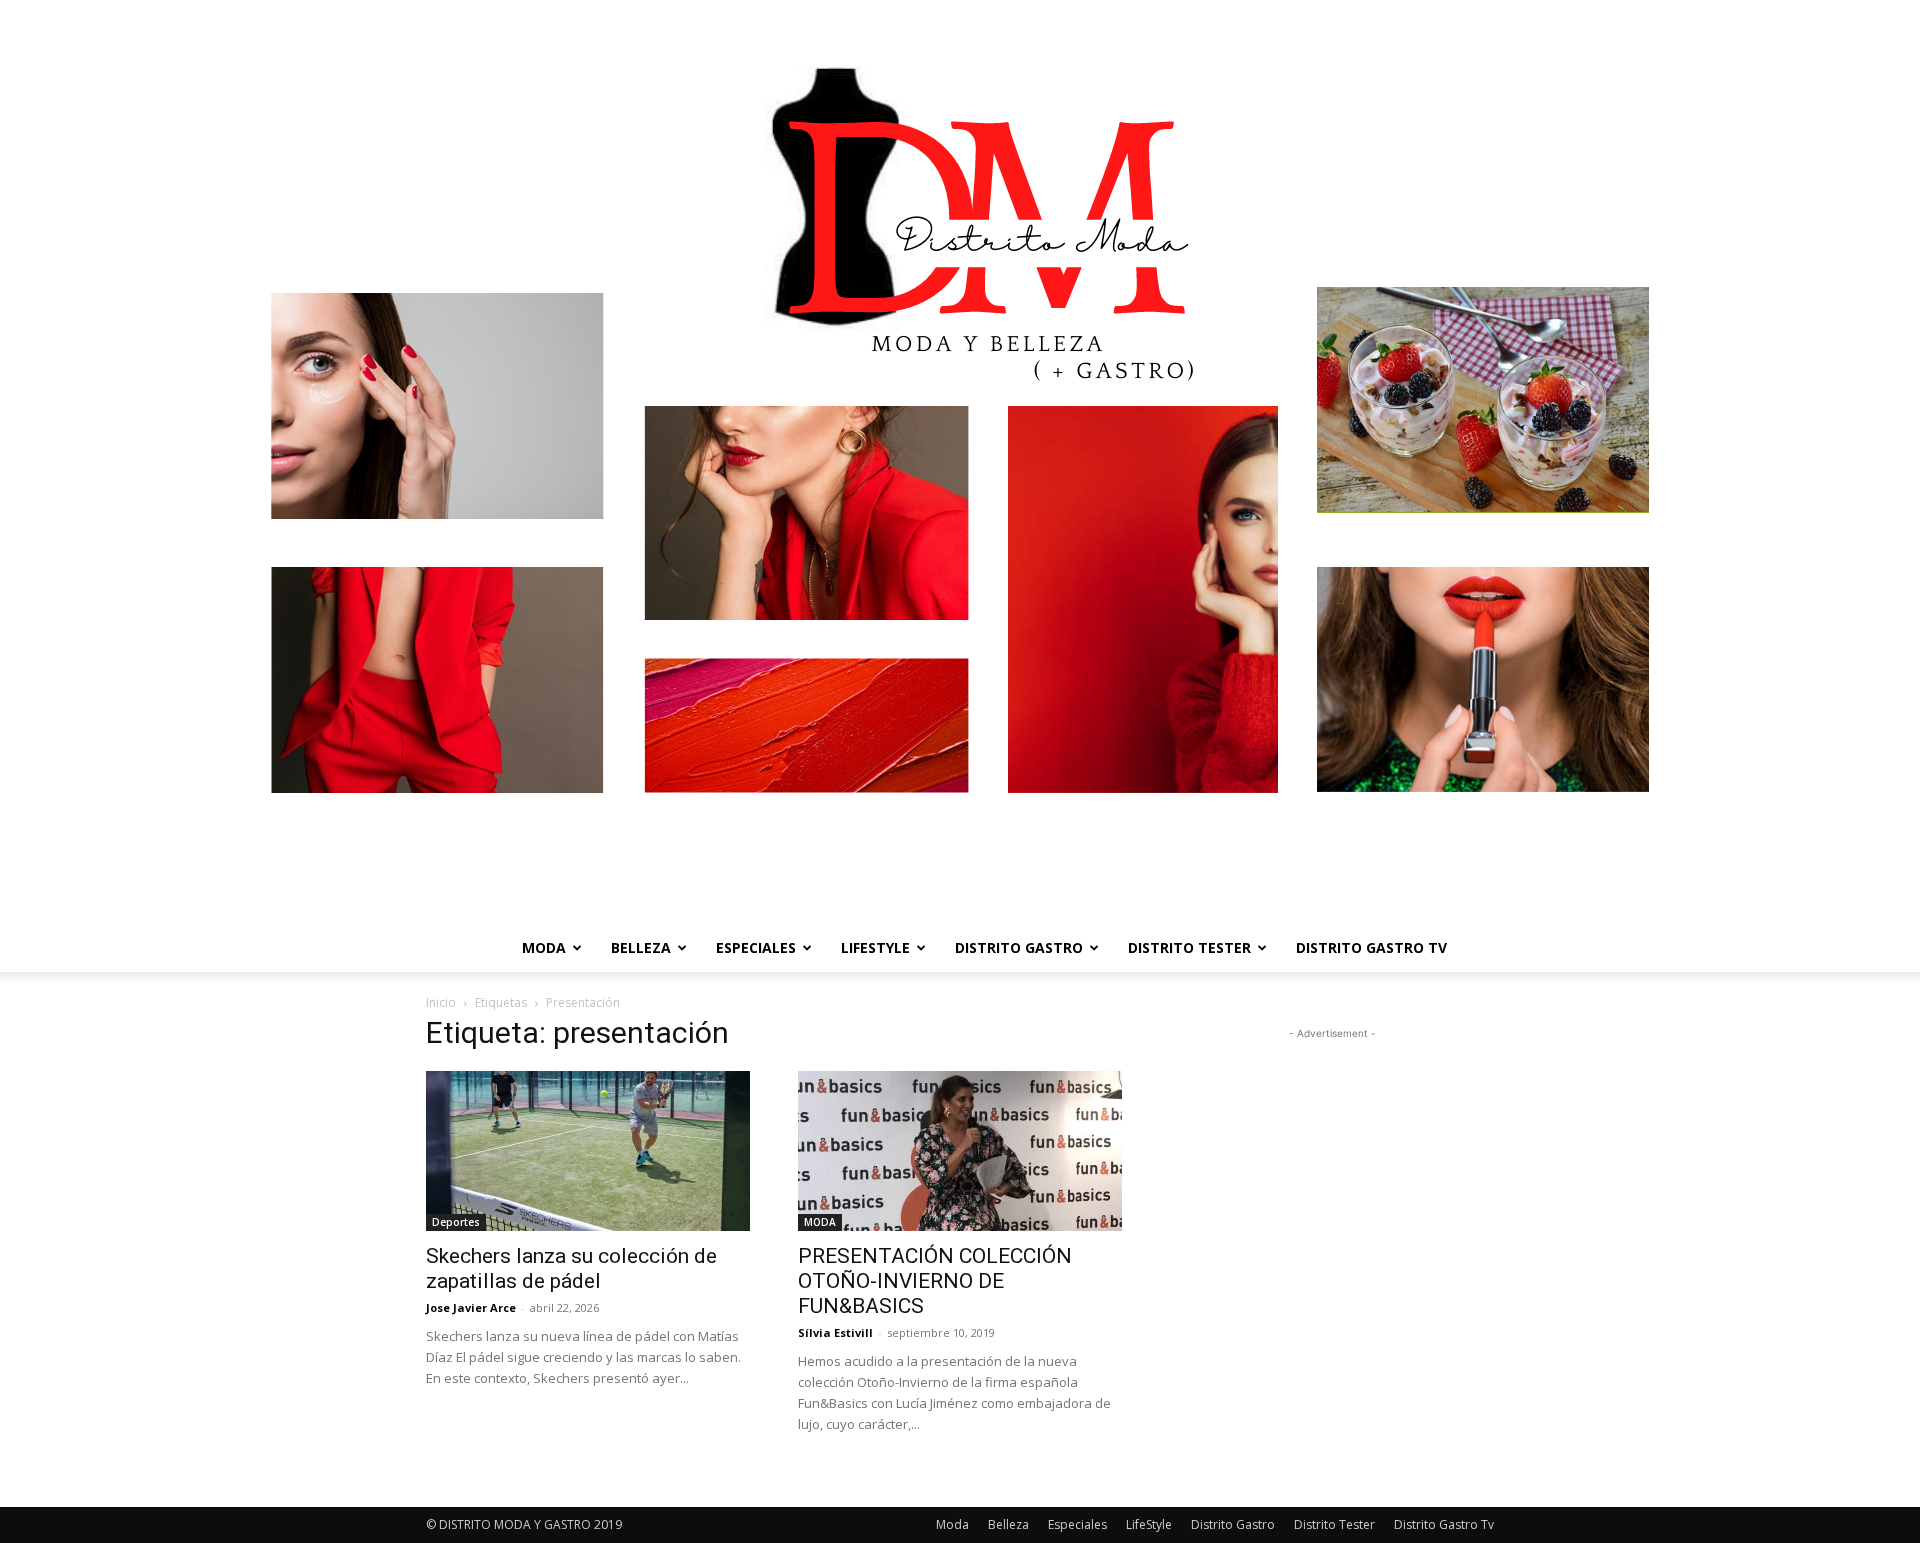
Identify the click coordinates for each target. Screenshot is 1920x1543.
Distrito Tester (1189, 947)
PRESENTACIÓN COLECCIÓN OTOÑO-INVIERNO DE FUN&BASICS (935, 1281)
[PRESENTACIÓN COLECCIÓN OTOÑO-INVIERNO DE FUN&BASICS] (960, 1151)
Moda (544, 947)
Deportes (456, 1222)
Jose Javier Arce (471, 1307)
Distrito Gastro (1019, 947)
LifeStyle (875, 947)
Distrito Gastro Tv (1371, 947)
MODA (820, 1222)
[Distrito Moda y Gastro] (960, 462)
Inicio (441, 1002)
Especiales (756, 947)
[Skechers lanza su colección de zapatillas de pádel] (588, 1151)
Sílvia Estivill (835, 1332)
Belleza (641, 947)
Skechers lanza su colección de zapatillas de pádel (571, 1268)
